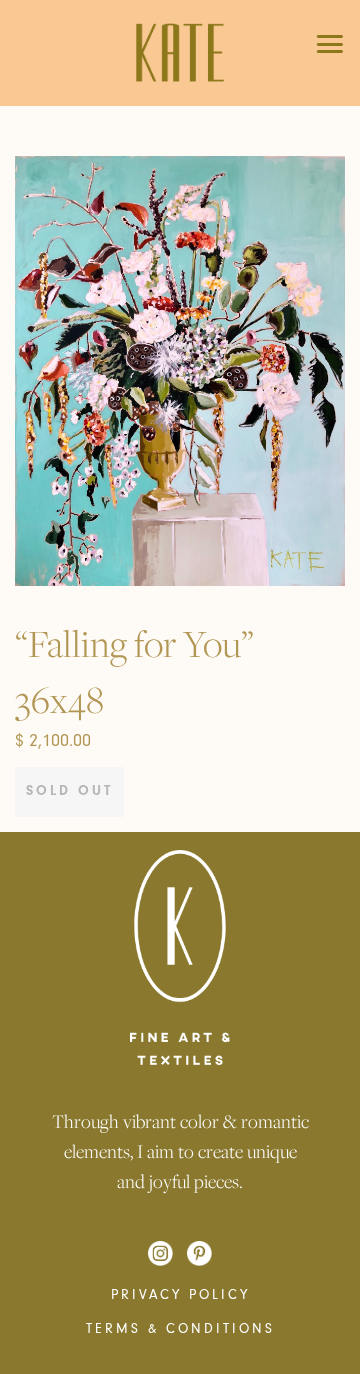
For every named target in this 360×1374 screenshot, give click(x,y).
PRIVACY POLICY (180, 1295)
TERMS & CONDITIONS (180, 1329)
